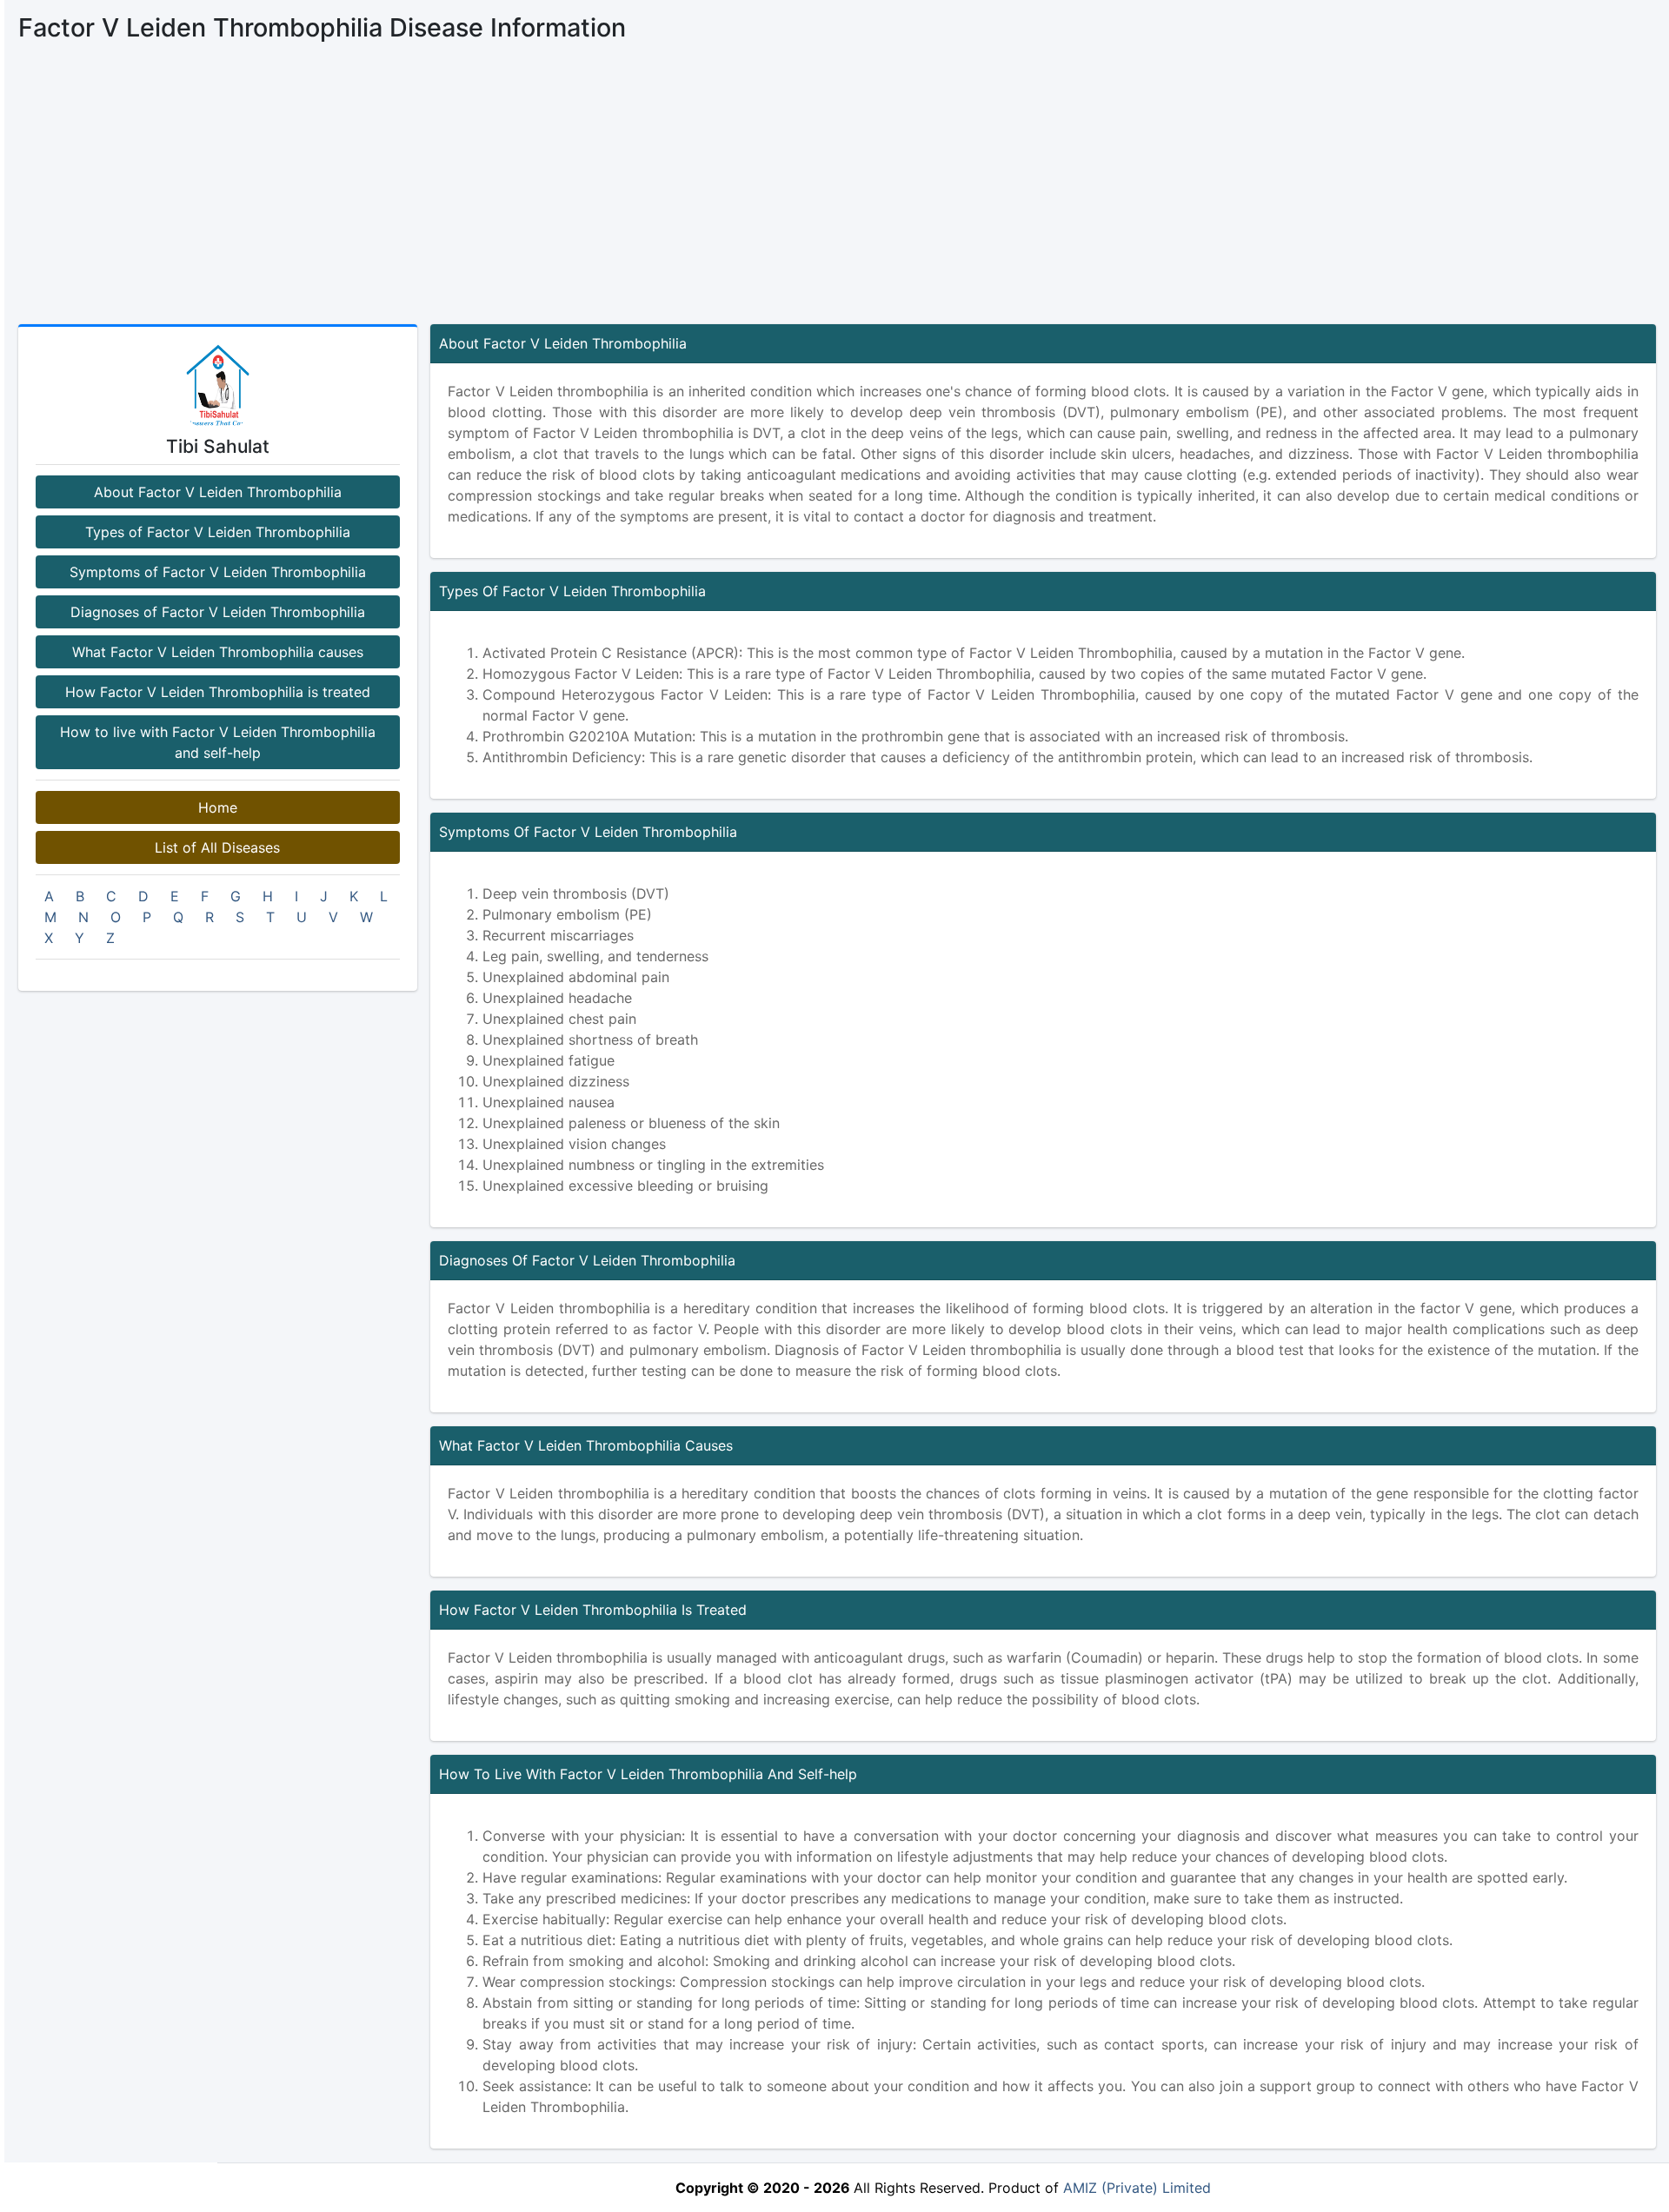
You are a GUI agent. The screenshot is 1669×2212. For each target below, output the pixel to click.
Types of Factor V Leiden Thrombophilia (218, 532)
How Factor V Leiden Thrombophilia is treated (218, 692)
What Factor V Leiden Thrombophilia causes (218, 652)
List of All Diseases (217, 847)
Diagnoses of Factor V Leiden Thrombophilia (218, 612)
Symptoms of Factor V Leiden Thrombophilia (218, 572)
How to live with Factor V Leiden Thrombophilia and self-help (218, 742)
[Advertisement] (837, 194)
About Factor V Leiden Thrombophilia (218, 492)
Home (218, 807)
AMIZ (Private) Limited (1137, 2188)
